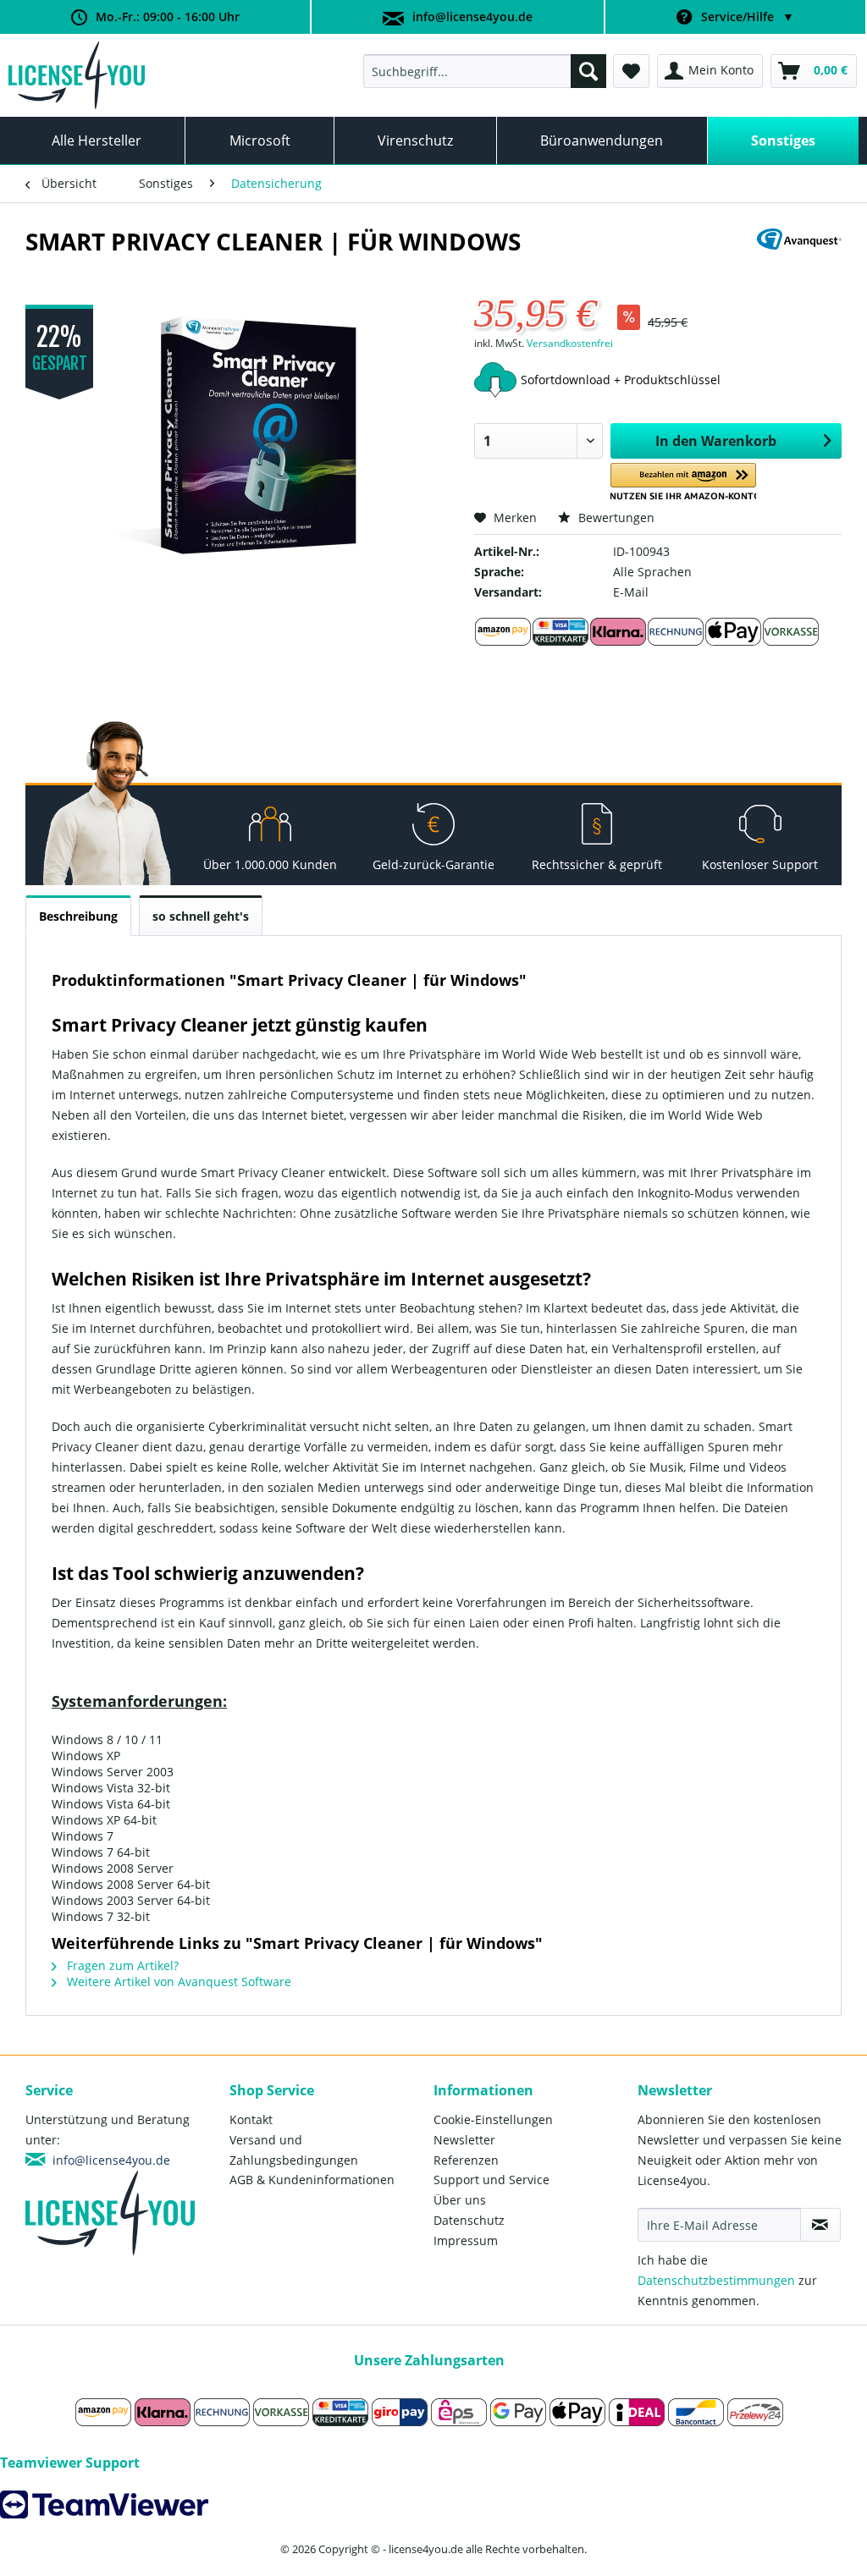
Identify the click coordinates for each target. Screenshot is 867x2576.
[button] (683, 482)
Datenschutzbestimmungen (716, 2280)
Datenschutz (469, 2220)
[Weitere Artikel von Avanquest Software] (799, 258)
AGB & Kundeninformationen (312, 2180)
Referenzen (466, 2160)
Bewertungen (615, 517)
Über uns (460, 2200)
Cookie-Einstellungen (493, 2119)
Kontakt (251, 2119)
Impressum (466, 2240)
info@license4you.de (472, 17)
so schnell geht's (201, 916)
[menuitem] (485, 71)
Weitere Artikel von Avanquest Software (177, 1982)
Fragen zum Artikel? (121, 1965)
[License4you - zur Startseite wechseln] (77, 75)
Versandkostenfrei (570, 343)
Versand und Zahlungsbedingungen (294, 2150)
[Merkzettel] (631, 71)
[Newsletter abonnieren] (820, 2225)
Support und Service (491, 2180)
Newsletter (464, 2140)
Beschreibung (78, 916)
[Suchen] (588, 71)
